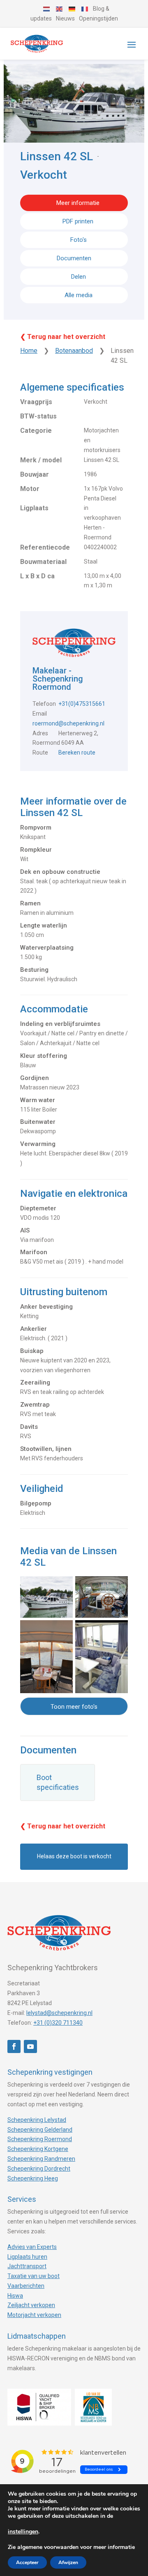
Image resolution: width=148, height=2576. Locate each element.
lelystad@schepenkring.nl (59, 2013)
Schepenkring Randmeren (41, 2159)
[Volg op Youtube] (30, 2046)
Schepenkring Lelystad (37, 2120)
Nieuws (65, 18)
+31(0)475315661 (82, 704)
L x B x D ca (37, 576)
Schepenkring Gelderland (40, 2130)
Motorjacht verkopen (34, 2315)
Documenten (74, 258)
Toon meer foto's (74, 1707)
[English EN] (60, 9)
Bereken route (77, 753)
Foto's (79, 240)
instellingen (23, 2532)
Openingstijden (98, 18)
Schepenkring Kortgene (38, 2149)
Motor (30, 489)
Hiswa (15, 2296)
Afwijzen (68, 2562)
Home (29, 351)
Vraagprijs (36, 402)
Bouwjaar (35, 474)
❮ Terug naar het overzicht (63, 337)
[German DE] (72, 9)
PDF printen (78, 221)
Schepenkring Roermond (40, 2139)
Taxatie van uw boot (34, 2276)
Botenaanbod (74, 351)
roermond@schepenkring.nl (68, 723)
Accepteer (27, 2562)
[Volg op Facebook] (14, 2046)
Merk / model (41, 460)
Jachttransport (27, 2266)
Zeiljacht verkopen (31, 2305)
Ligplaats (34, 508)
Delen (78, 277)
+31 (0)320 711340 (58, 2023)
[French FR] (85, 9)
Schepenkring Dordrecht (39, 2169)
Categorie (36, 431)
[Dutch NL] (47, 9)
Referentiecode (45, 547)
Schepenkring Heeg (33, 2178)
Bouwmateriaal (43, 562)
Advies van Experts (32, 2247)
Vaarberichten (26, 2286)
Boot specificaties (58, 1782)
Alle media (79, 295)
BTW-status (38, 416)
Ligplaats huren (27, 2257)
